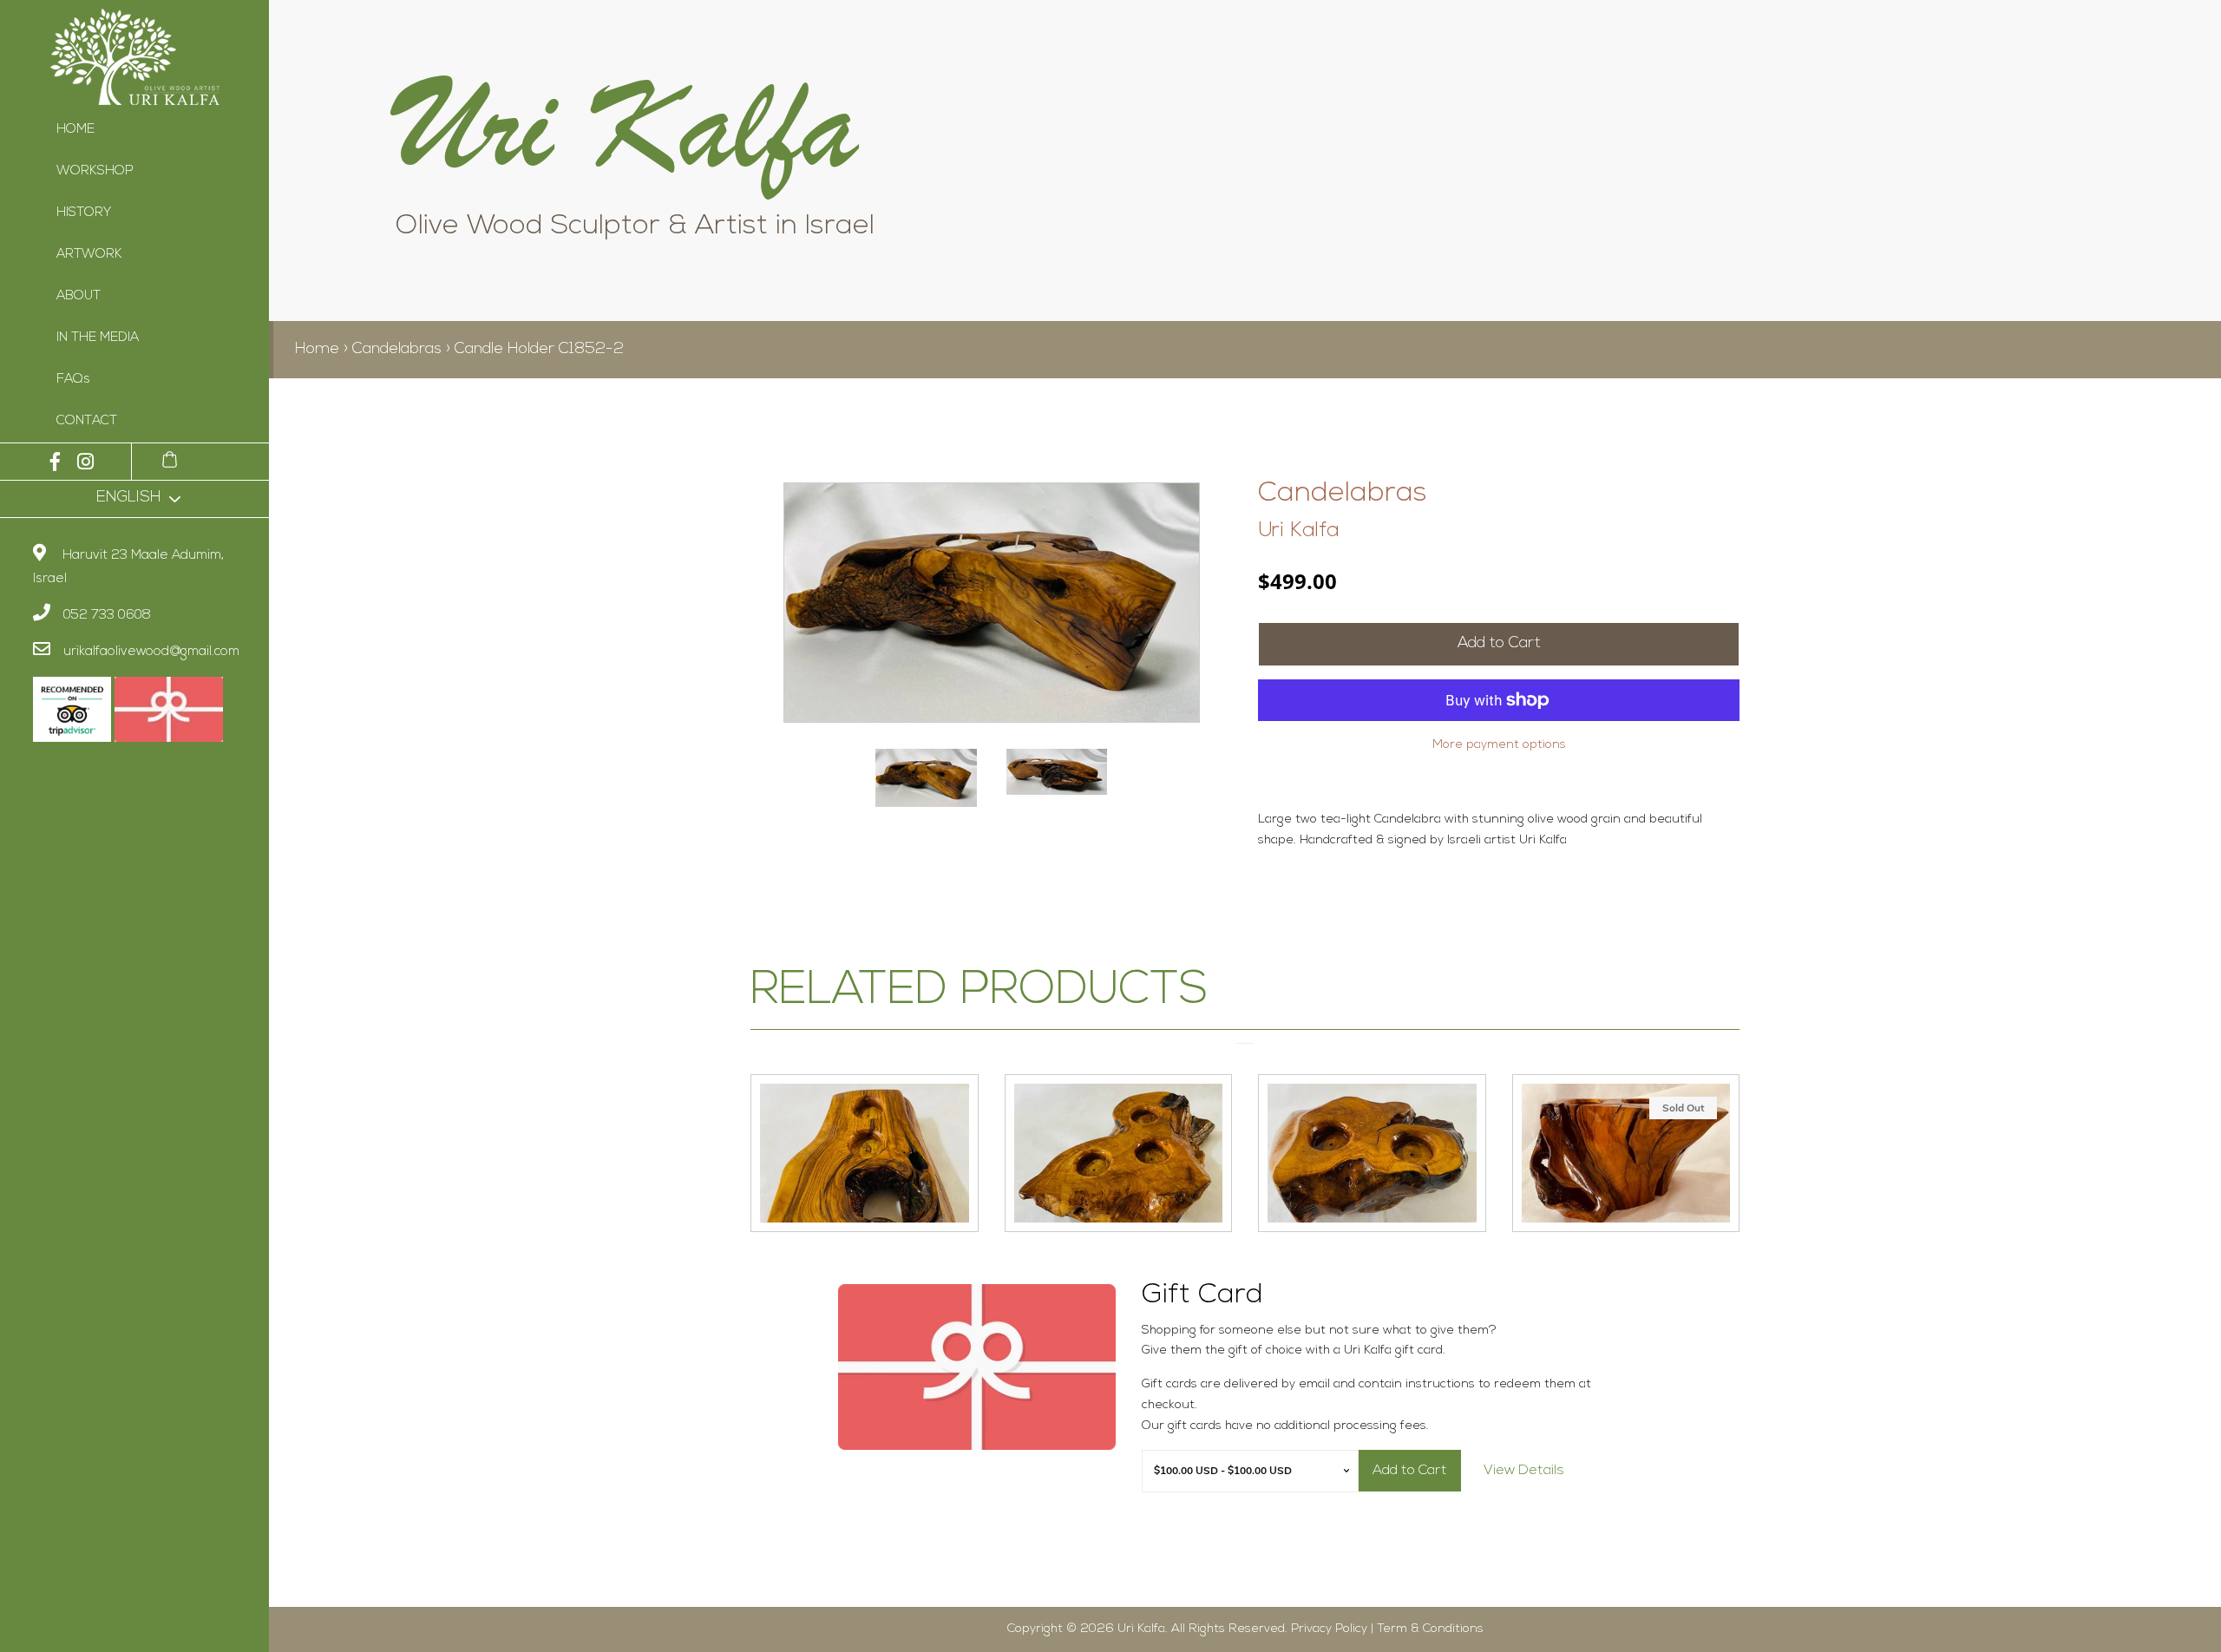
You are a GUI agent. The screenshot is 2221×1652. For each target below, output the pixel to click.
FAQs (73, 380)
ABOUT (79, 296)
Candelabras (397, 350)
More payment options (1499, 745)
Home (317, 350)
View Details (1524, 1471)
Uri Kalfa (1299, 531)
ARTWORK (89, 255)
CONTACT (87, 421)
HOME (75, 130)
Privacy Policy (1329, 1629)
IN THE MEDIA (98, 338)
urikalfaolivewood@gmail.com (151, 652)
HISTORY (84, 213)
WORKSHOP (95, 171)
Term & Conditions (1430, 1629)
